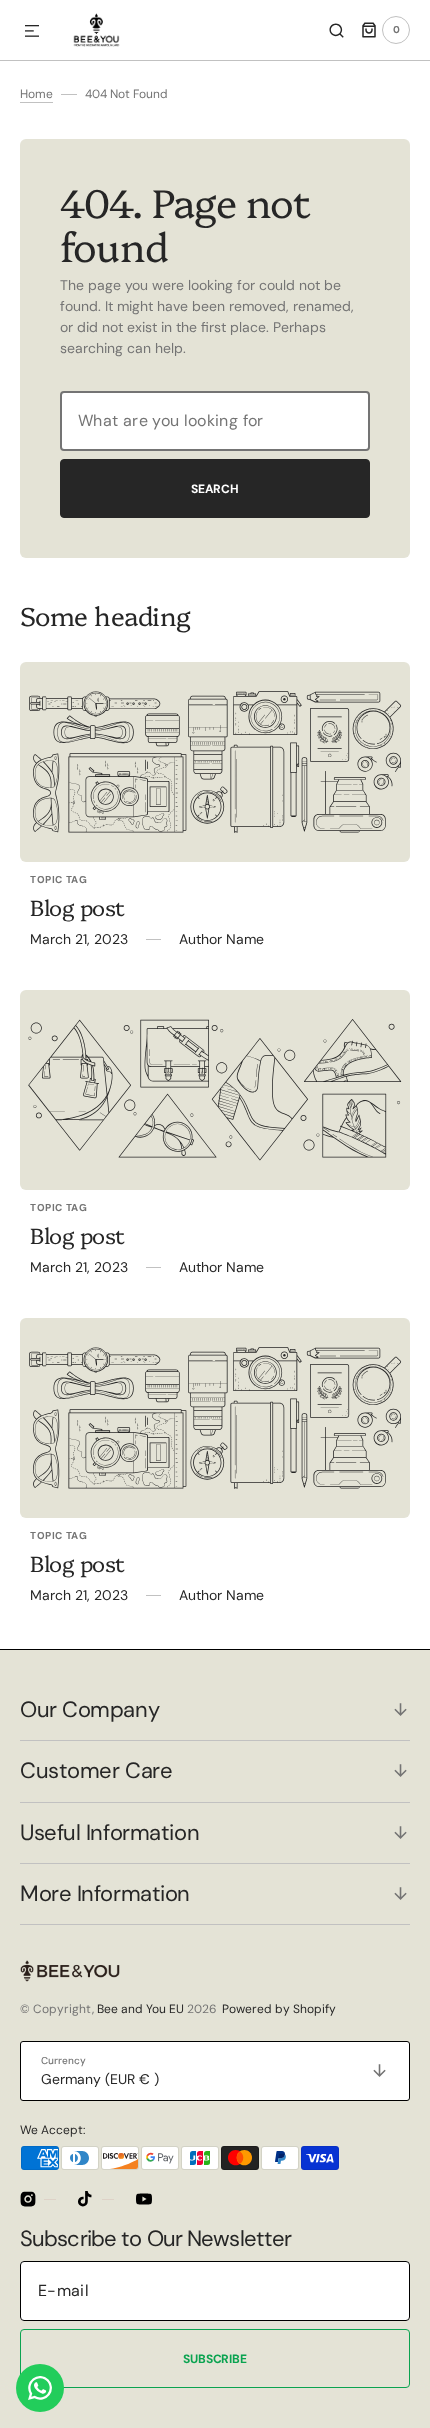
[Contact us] (40, 2388)
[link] (215, 762)
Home (36, 94)
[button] (32, 32)
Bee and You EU (140, 2009)
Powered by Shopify (279, 2009)
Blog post (77, 906)
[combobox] (215, 421)
